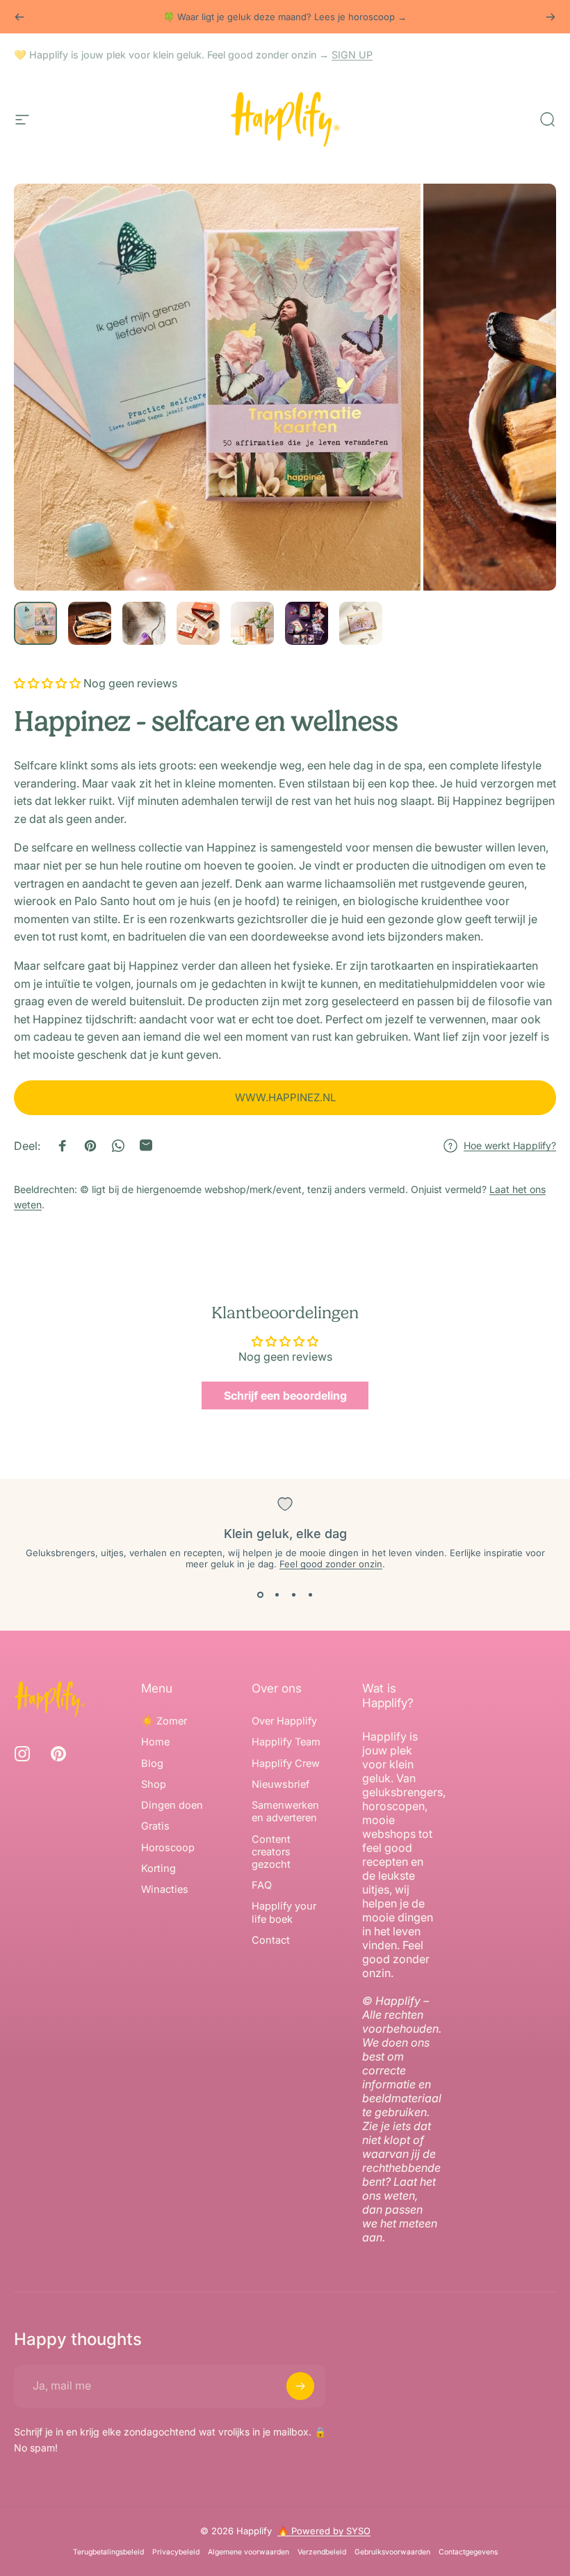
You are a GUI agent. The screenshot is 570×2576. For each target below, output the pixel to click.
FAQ (262, 1885)
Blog (152, 1763)
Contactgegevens (468, 2552)
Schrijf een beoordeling (285, 1395)
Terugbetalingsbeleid (108, 2552)
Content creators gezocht (271, 1852)
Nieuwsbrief (280, 1784)
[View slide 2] (277, 1594)
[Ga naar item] (35, 623)
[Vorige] (19, 17)
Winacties (165, 1889)
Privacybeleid (176, 2552)
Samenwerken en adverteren (285, 1811)
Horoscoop (168, 1848)
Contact (271, 1940)
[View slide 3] (293, 1594)
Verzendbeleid (322, 2552)
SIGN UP (352, 55)
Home (155, 1742)
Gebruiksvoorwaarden (392, 2552)
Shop (154, 1784)
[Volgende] (551, 17)
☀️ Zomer (164, 1721)
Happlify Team (286, 1742)
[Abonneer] (300, 2386)
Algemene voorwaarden (249, 2552)
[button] (47, 683)
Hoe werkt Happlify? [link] (510, 1145)
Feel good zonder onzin (331, 1564)
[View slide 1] (260, 1594)
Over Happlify (284, 1721)
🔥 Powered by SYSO (324, 2531)
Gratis (155, 1826)
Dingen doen (172, 1805)
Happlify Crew (286, 1763)
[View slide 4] (310, 1594)
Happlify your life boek (284, 1912)
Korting (158, 1869)
